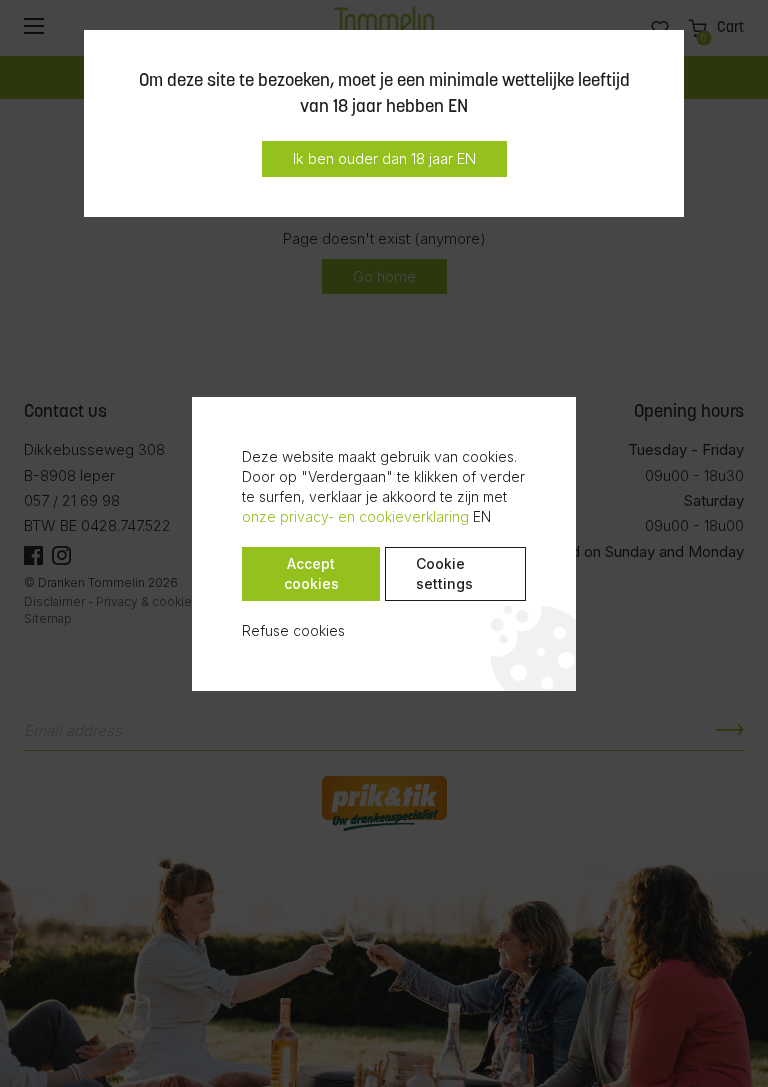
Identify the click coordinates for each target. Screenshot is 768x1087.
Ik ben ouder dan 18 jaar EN (384, 158)
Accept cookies (311, 573)
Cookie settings (444, 573)
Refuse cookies (293, 630)
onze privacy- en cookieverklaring (355, 516)
